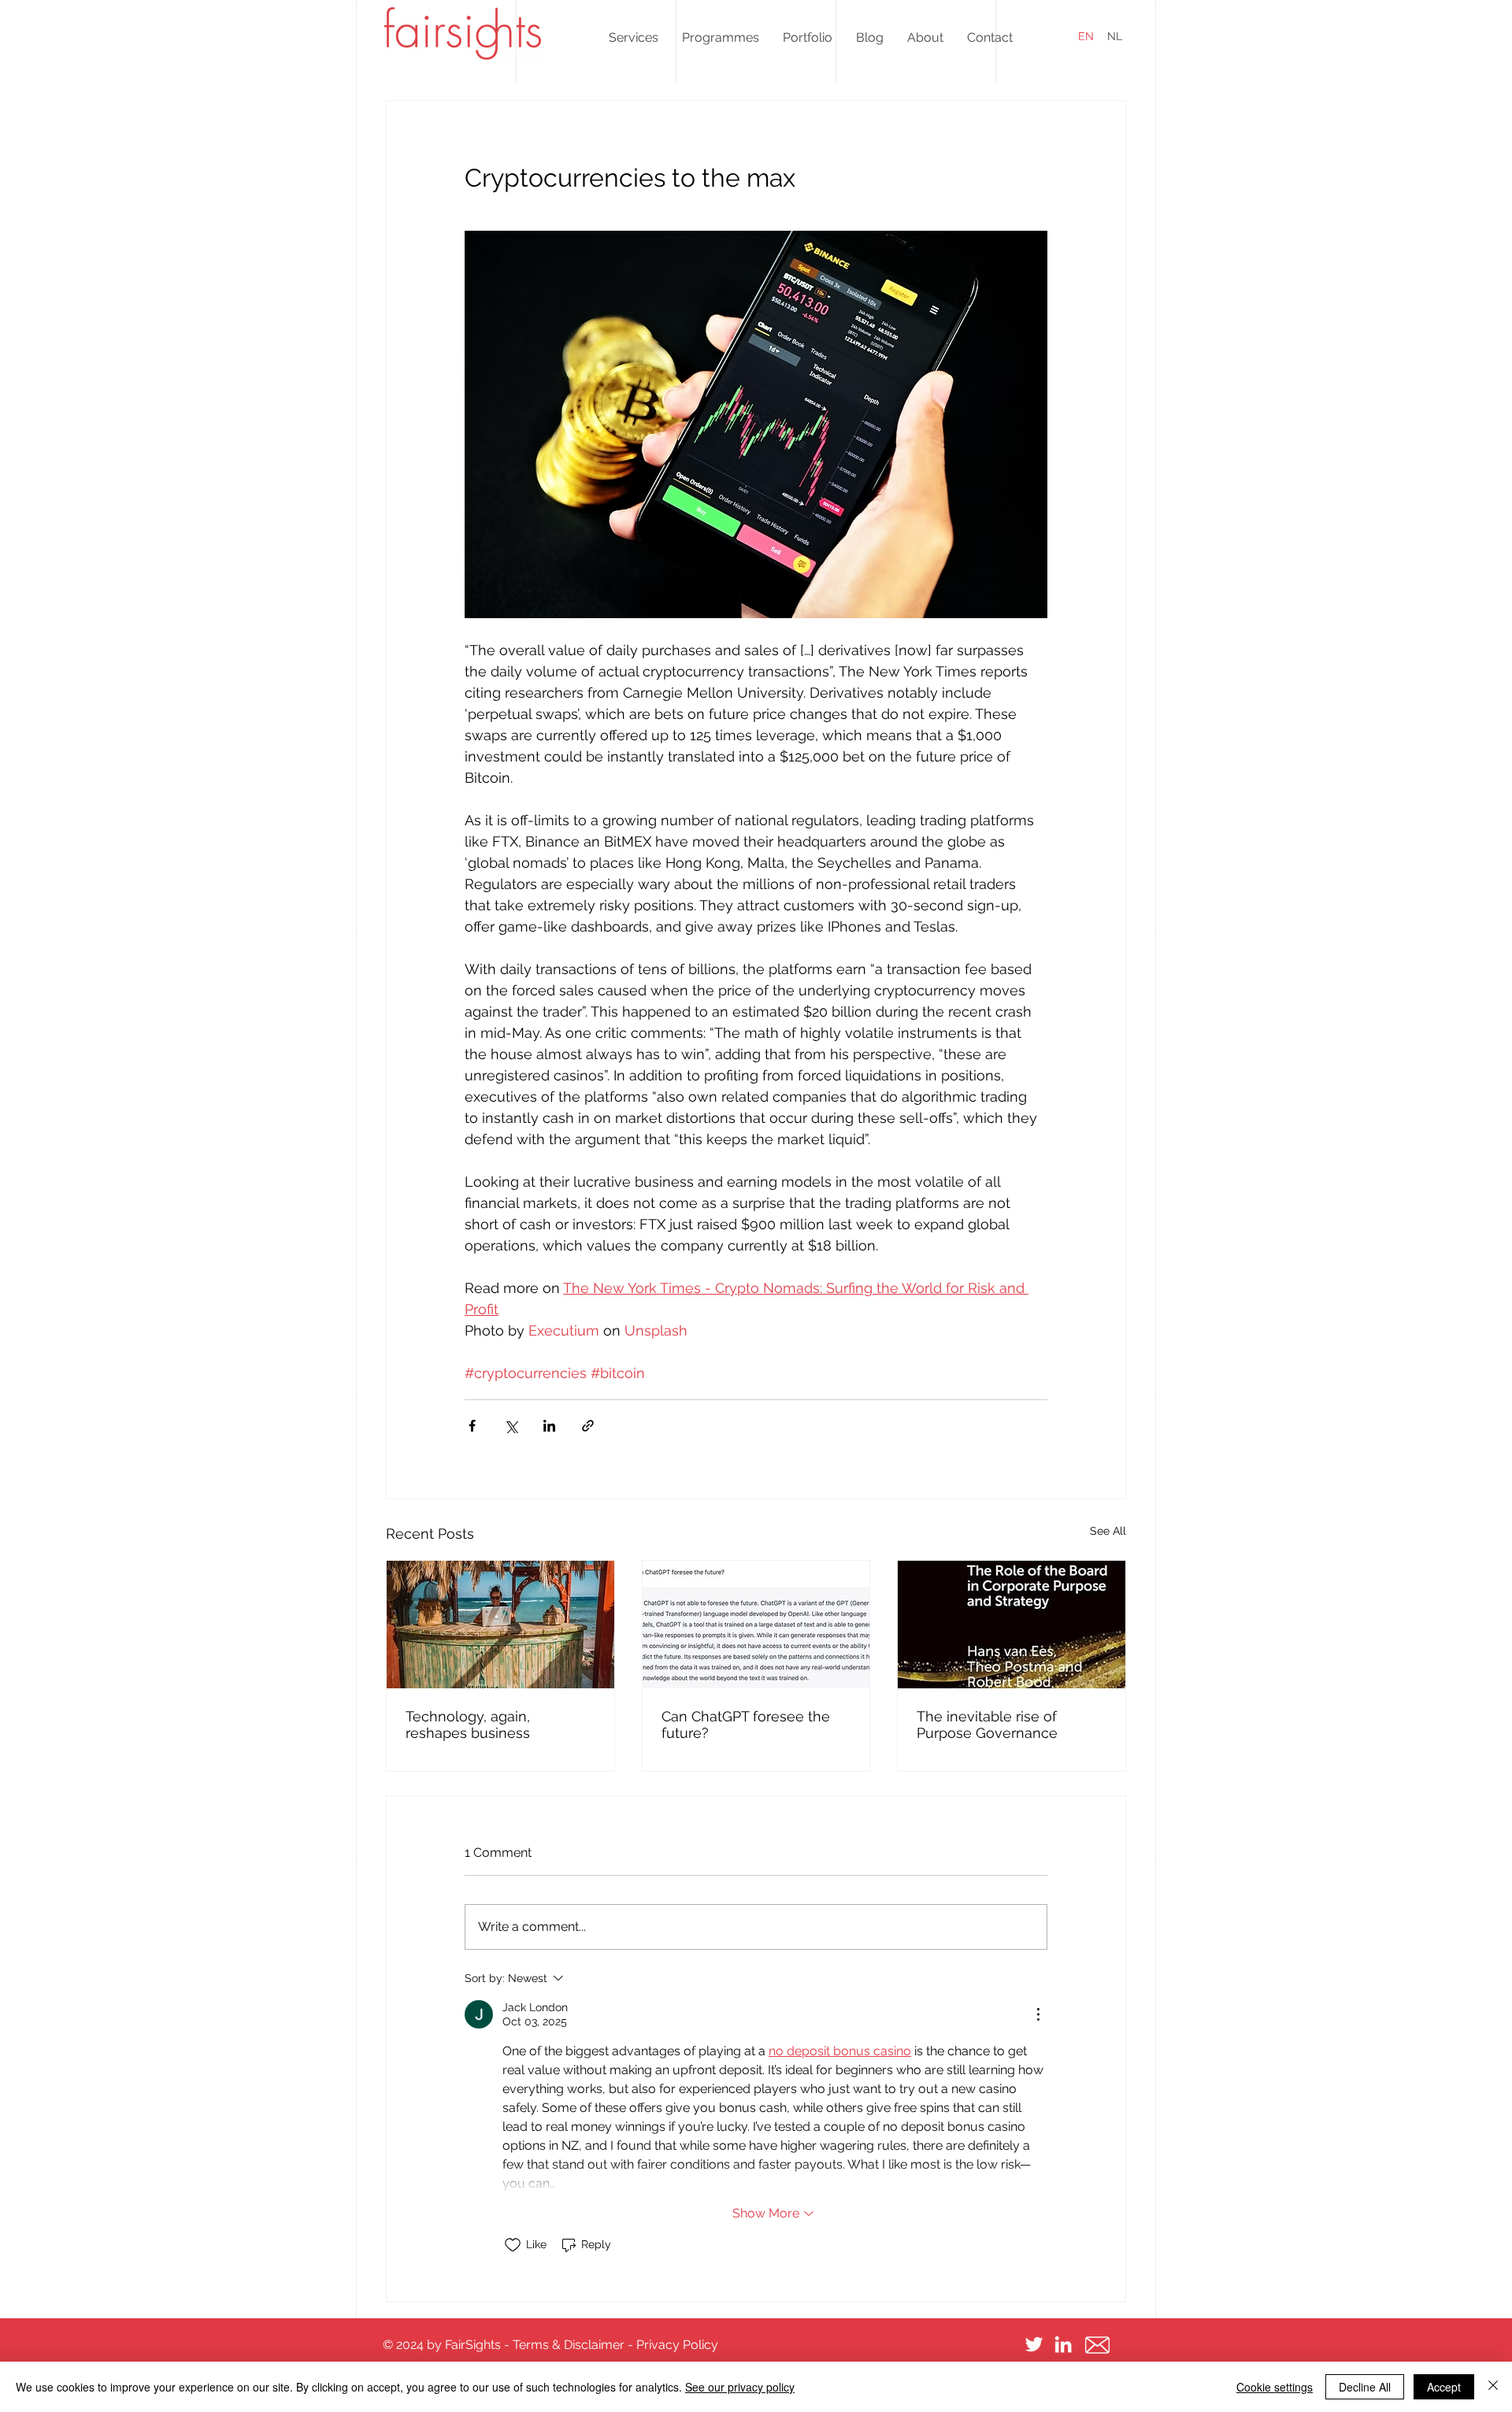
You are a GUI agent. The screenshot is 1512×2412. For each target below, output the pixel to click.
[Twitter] (1034, 2344)
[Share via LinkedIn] (549, 1426)
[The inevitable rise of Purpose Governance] (1012, 1625)
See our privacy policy (740, 2387)
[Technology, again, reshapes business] (500, 1625)
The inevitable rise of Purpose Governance (987, 1725)
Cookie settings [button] (1275, 2387)
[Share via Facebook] (472, 1426)
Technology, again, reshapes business (468, 1725)
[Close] (1493, 2387)
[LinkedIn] (1063, 2344)
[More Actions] (1038, 2014)
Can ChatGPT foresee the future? (746, 1725)
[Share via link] (588, 1426)
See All (1108, 1531)
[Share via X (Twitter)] (511, 1426)
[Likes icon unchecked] (513, 2245)
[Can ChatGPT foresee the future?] (756, 1625)
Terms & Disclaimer (569, 2345)
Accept (1444, 2387)
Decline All (1365, 2387)
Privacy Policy (677, 2345)
